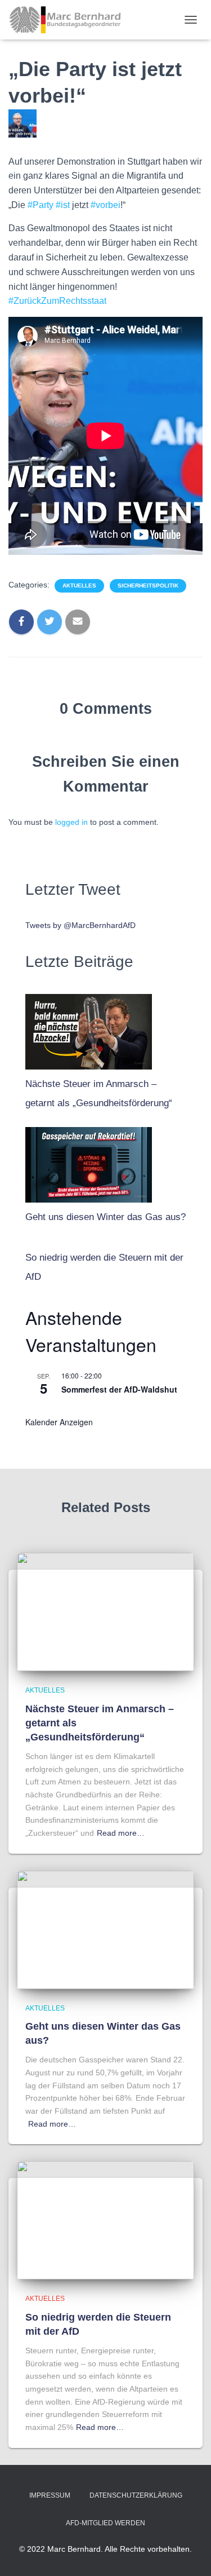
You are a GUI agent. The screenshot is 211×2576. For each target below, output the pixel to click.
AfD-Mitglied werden (105, 2523)
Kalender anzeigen (59, 1422)
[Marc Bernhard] (69, 20)
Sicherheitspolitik (148, 586)
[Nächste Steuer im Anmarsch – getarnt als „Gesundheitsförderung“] (89, 1029)
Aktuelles (79, 586)
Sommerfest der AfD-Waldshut (119, 1389)
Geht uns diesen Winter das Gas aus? (105, 1217)
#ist (63, 205)
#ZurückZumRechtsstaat (57, 301)
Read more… (121, 1833)
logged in (71, 822)
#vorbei (105, 205)
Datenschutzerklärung (136, 2495)
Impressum (50, 2495)
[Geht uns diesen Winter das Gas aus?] (89, 1162)
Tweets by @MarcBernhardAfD (80, 925)
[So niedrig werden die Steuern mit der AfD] (105, 2220)
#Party (41, 205)
